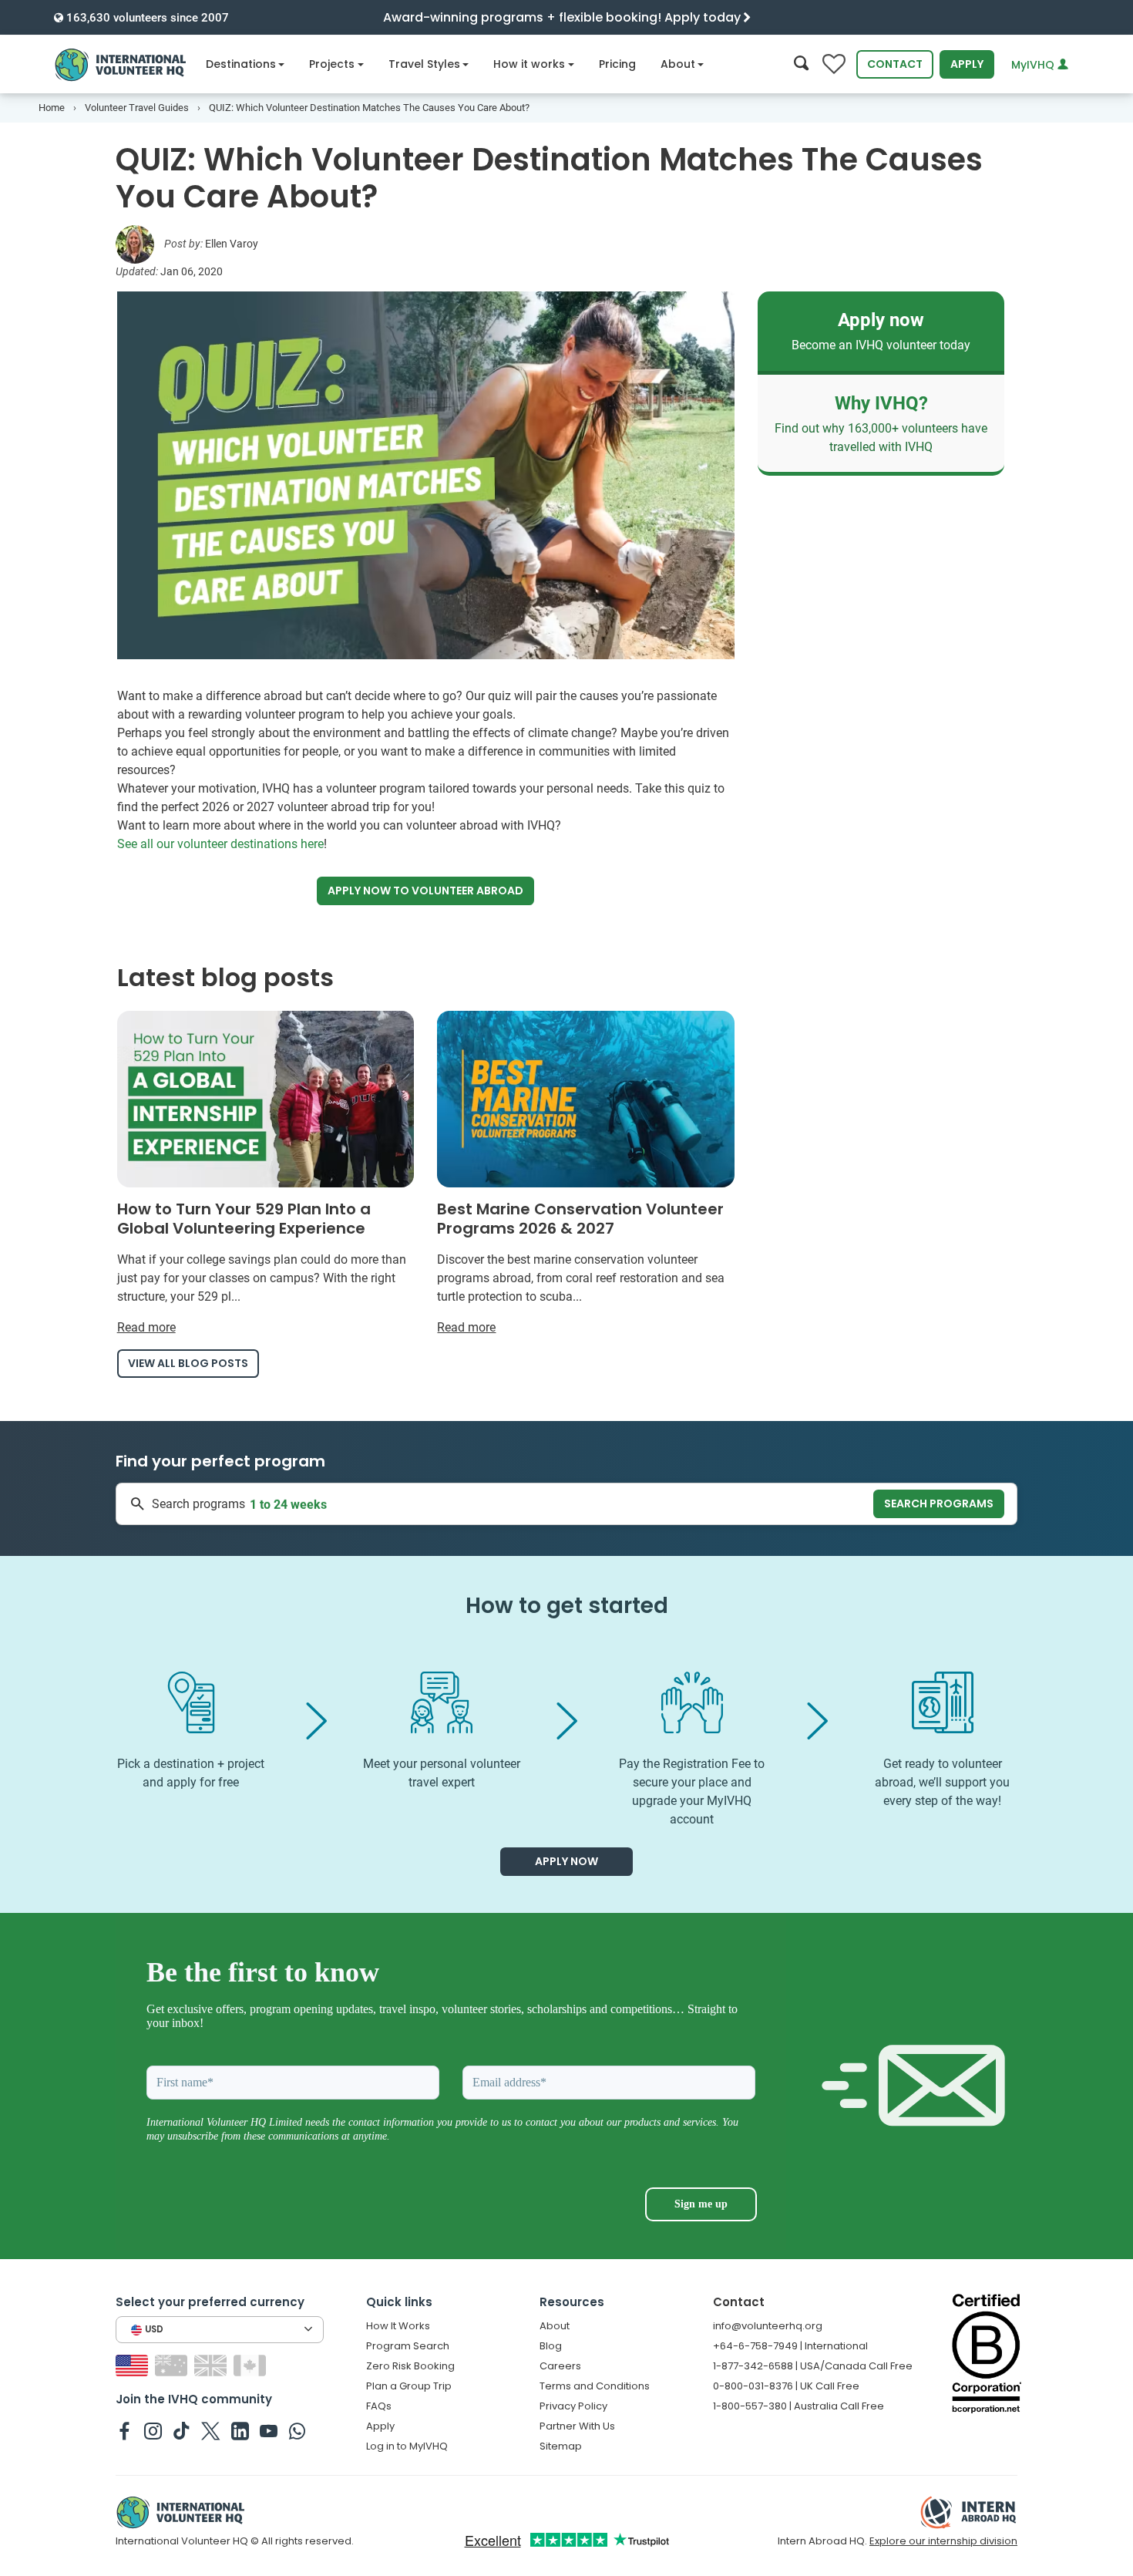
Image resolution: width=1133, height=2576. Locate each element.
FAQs (379, 2406)
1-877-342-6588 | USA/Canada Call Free (813, 2366)
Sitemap (561, 2446)
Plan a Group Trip (409, 2386)
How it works (529, 64)
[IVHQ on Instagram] (153, 2430)
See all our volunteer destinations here (220, 844)
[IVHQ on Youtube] (269, 2430)
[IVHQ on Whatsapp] (297, 2430)
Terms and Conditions (595, 2386)
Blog (551, 2346)
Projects (332, 64)
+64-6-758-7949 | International (790, 2346)
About (678, 64)
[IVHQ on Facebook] (124, 2430)
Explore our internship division (943, 2541)
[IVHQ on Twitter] (211, 2430)
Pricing (617, 64)
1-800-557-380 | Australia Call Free (798, 2406)
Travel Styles (424, 64)
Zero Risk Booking (410, 2366)
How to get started (567, 1606)
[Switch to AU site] (173, 2365)
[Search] (801, 64)
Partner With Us (577, 2426)
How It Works (398, 2326)
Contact (895, 64)
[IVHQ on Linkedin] (240, 2430)
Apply (967, 64)
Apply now (425, 891)
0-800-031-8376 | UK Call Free (786, 2386)
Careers (560, 2366)
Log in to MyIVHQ (407, 2446)
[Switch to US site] (134, 2365)
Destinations (241, 64)
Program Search (408, 2346)
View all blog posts (188, 1363)
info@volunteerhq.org (768, 2326)
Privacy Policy (573, 2406)
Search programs (939, 1504)
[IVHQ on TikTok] (182, 2430)
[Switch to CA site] (252, 2365)
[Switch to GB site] (212, 2365)
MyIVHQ (1034, 65)
